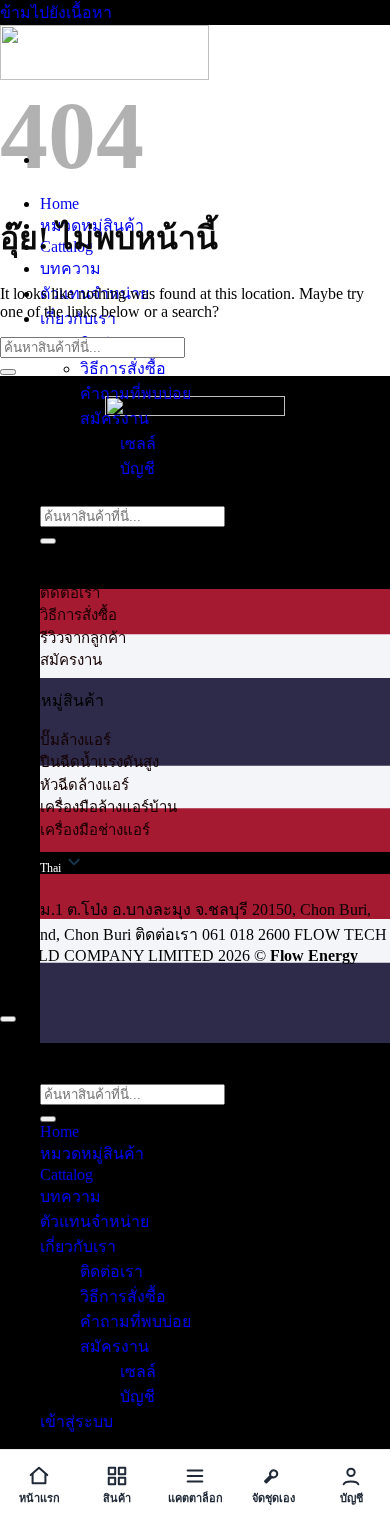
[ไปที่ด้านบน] (8, 1019)
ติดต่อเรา (70, 593)
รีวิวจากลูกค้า (83, 638)
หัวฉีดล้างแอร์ (84, 785)
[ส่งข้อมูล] (48, 541)
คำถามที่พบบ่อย (135, 393)
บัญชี (137, 468)
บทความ (70, 268)
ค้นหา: (63, 493)
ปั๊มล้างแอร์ (75, 740)
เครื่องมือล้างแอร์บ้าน (108, 807)
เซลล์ (138, 443)
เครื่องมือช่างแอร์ (95, 830)
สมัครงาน (114, 418)
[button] (215, 1011)
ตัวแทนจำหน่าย (94, 1221)
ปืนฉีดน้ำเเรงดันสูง (99, 762)
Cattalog (66, 1174)
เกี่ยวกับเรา (78, 1246)
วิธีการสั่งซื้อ (123, 368)
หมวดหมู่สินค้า (92, 1153)
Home (59, 203)
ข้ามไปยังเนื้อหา (56, 12)
